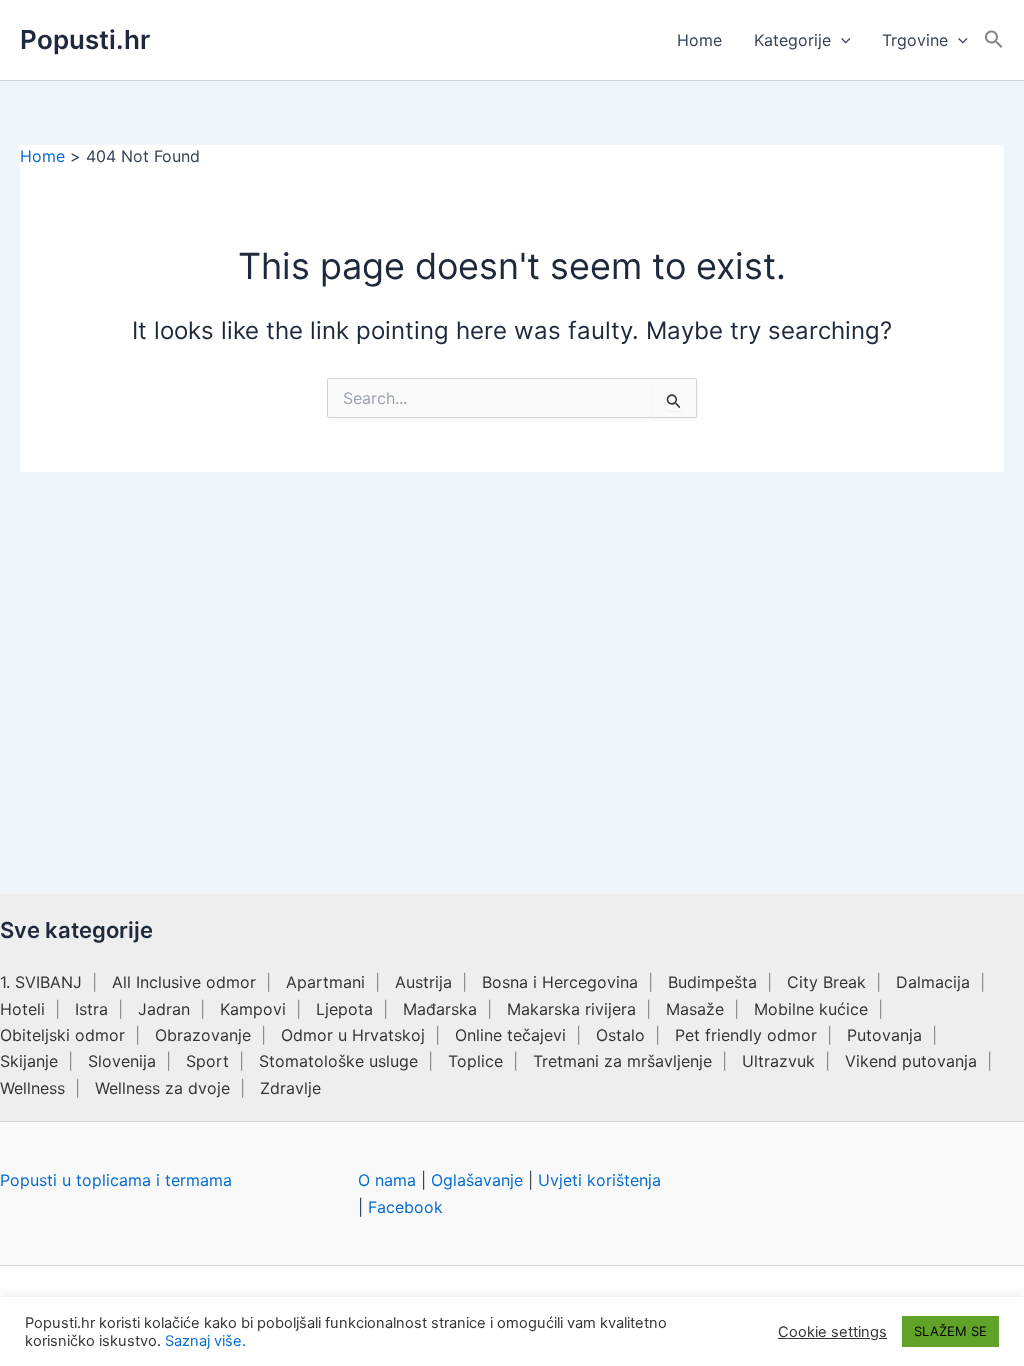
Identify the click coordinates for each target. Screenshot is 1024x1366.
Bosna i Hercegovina (560, 982)
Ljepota (344, 1009)
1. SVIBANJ (41, 982)
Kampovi (253, 1009)
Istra (91, 1009)
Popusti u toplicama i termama (116, 1180)
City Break (826, 982)
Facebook (405, 1207)
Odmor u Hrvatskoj (353, 1035)
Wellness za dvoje (162, 1088)
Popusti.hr (85, 39)
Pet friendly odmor (746, 1035)
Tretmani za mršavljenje (622, 1061)
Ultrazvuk (778, 1061)
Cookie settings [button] (832, 1332)
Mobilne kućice (811, 1009)
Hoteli (22, 1009)
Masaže (695, 1009)
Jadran (164, 1009)
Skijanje (29, 1061)
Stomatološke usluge (338, 1061)
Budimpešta (712, 982)
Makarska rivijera (571, 1009)
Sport (207, 1061)
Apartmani (325, 982)
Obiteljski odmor (62, 1035)
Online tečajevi (510, 1035)
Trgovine (915, 40)
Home (699, 40)
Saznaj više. (205, 1341)
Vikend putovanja (911, 1061)
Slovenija (122, 1061)
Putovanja (884, 1035)
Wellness (32, 1088)
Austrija (423, 982)
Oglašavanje (477, 1180)
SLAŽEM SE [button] (950, 1331)
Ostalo (620, 1035)
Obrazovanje (203, 1035)
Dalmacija (933, 982)
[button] (841, 40)
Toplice (475, 1061)
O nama (387, 1180)
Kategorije (792, 40)
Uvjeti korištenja (599, 1180)
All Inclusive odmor (184, 982)
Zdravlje (290, 1088)
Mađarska (440, 1009)
